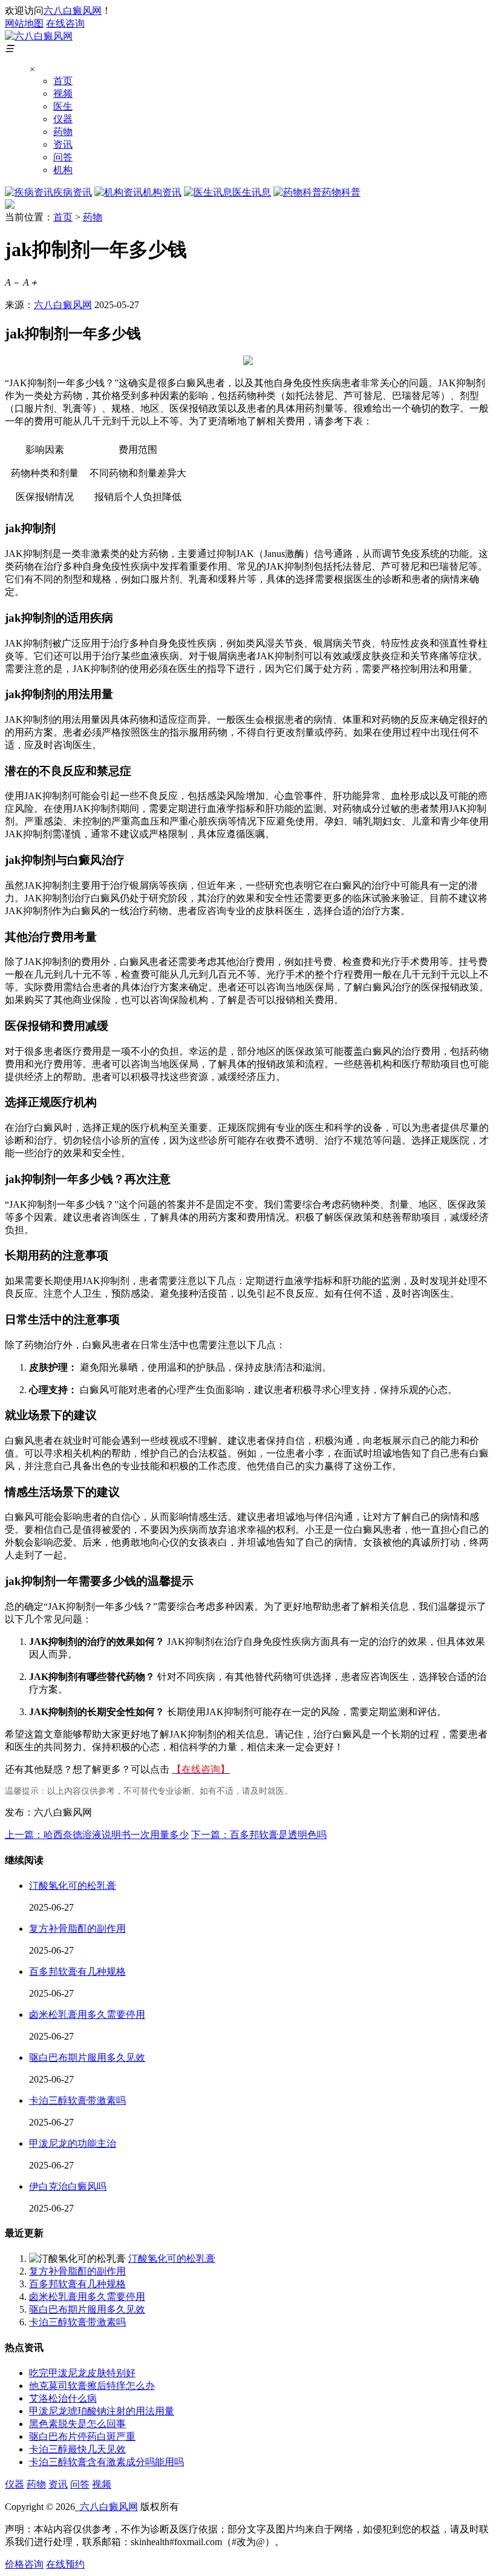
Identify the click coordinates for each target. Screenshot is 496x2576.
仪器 (63, 119)
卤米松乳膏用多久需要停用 (87, 2014)
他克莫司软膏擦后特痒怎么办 (92, 2386)
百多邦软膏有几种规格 (77, 1972)
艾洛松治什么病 (63, 2398)
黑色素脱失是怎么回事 (77, 2424)
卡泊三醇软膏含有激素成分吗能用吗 (106, 2462)
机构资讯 (162, 192)
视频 (63, 94)
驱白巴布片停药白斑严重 (82, 2436)
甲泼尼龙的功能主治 (73, 2143)
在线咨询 (65, 23)
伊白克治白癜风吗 (68, 2186)
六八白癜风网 (73, 11)
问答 (63, 157)
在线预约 (65, 2564)
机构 (63, 170)
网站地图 (24, 23)
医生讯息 (252, 192)
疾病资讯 (73, 192)
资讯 (63, 144)
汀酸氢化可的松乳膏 (73, 1886)
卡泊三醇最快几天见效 (77, 2449)
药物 (63, 132)
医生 (63, 106)
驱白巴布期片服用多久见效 (87, 2057)
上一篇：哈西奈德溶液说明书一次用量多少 (97, 1835)
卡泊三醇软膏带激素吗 (77, 2100)
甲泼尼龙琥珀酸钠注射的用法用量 (102, 2411)
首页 (63, 81)
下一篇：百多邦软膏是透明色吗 (259, 1835)
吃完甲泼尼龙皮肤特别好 (82, 2373)
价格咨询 (24, 2564)
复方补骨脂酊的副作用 (77, 1929)
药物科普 (341, 192)
